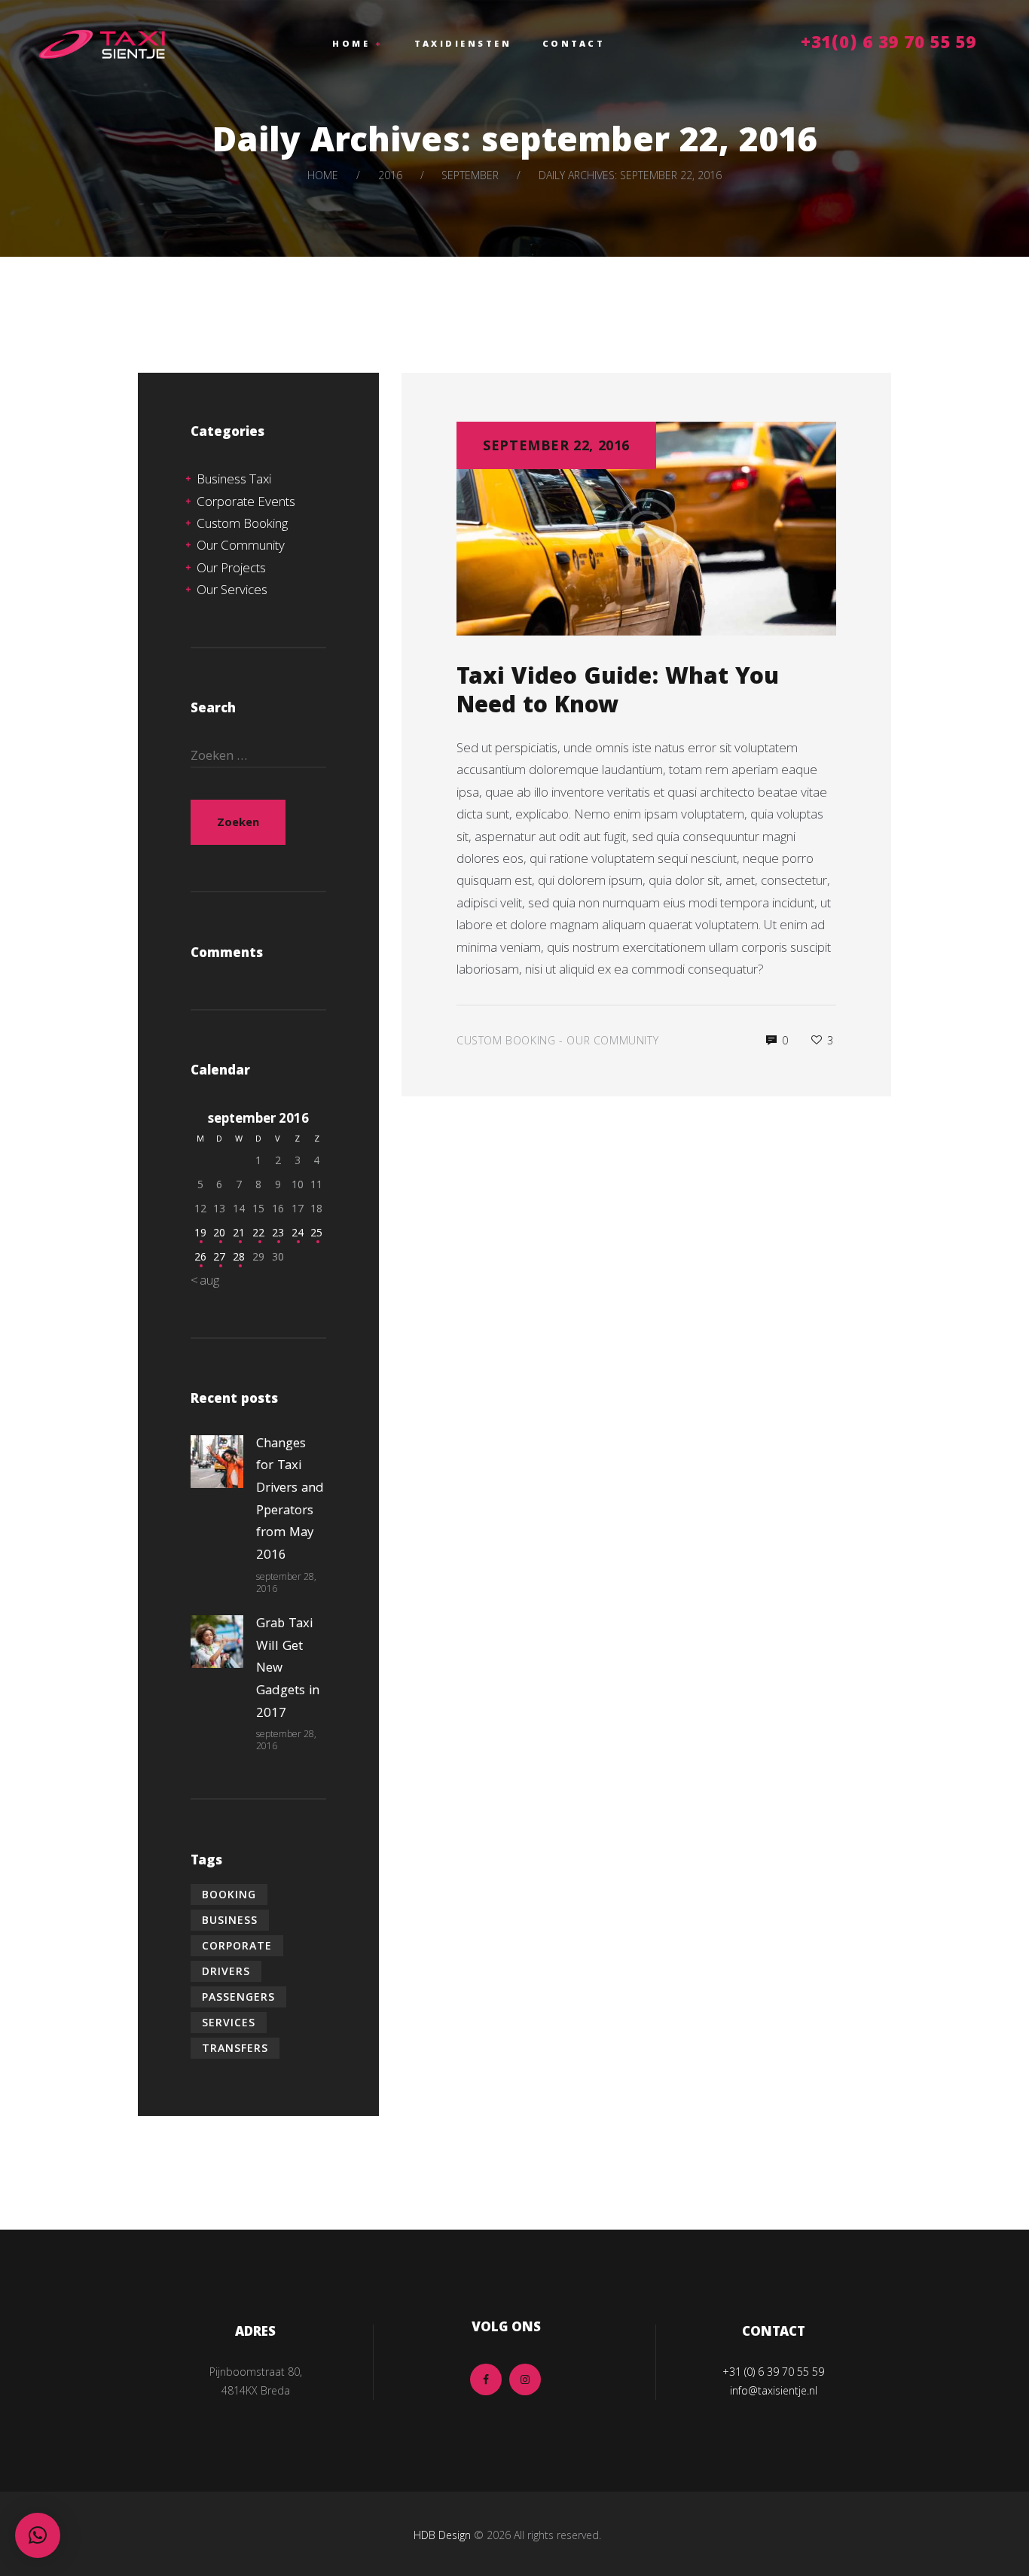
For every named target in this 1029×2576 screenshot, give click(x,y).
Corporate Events (246, 501)
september (470, 175)
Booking (229, 1894)
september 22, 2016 (556, 445)
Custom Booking (506, 1040)
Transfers (235, 2048)
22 (258, 1232)
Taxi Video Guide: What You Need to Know (618, 694)
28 (239, 1256)
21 (239, 1232)
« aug (205, 1280)
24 (298, 1232)
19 (200, 1232)
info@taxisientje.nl (774, 2390)
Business (230, 1920)
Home (323, 175)
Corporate (237, 1945)
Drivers (226, 1971)
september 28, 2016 (286, 1582)
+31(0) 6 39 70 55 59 (889, 45)
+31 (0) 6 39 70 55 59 (773, 2372)
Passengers (238, 1997)
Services (229, 2022)
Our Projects (231, 567)
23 (278, 1232)
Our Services (232, 589)
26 (200, 1256)
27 (219, 1256)
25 (316, 1232)
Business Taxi (234, 479)
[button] (38, 2535)
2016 (390, 175)
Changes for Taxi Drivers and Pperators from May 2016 (290, 1500)
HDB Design (442, 2535)
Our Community (612, 1040)
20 (219, 1232)
